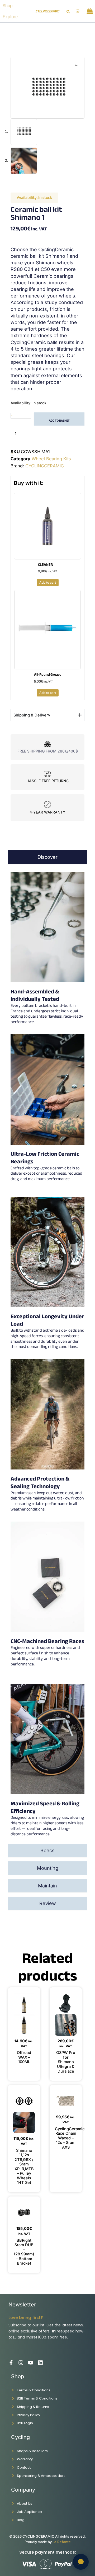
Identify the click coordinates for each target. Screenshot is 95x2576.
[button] (68, 12)
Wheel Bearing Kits (51, 459)
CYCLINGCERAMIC (45, 466)
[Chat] (81, 2562)
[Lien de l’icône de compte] (78, 11)
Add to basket (59, 421)
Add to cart (48, 582)
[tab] (47, 857)
